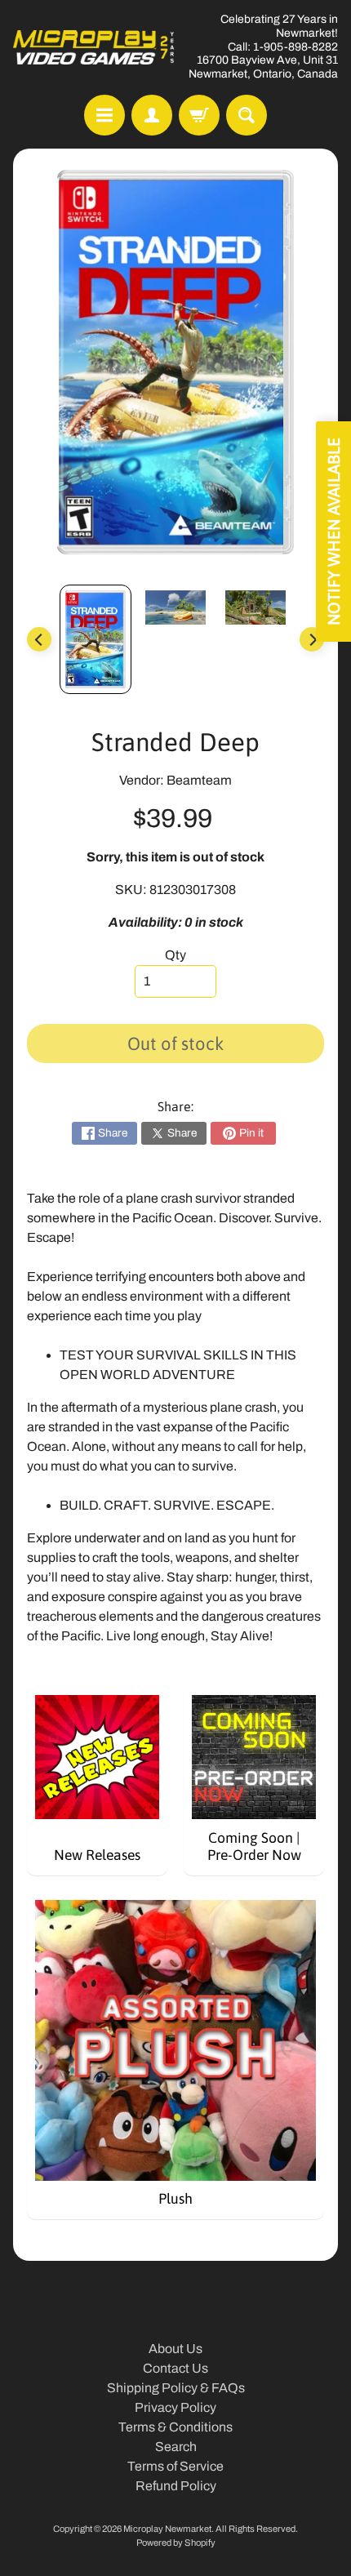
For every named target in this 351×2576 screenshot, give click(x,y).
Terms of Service (175, 2466)
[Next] (312, 639)
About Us (175, 2349)
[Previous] (39, 639)
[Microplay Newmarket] (94, 47)
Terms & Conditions (175, 2427)
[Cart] (199, 115)
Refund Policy (176, 2486)
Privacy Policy (175, 2407)
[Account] (152, 115)
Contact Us (175, 2368)
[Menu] (104, 115)
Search (176, 2447)
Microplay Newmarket (167, 2529)
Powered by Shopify (176, 2543)
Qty (175, 955)
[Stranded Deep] (96, 639)
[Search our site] (247, 115)
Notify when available (333, 532)
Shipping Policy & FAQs (176, 2388)
